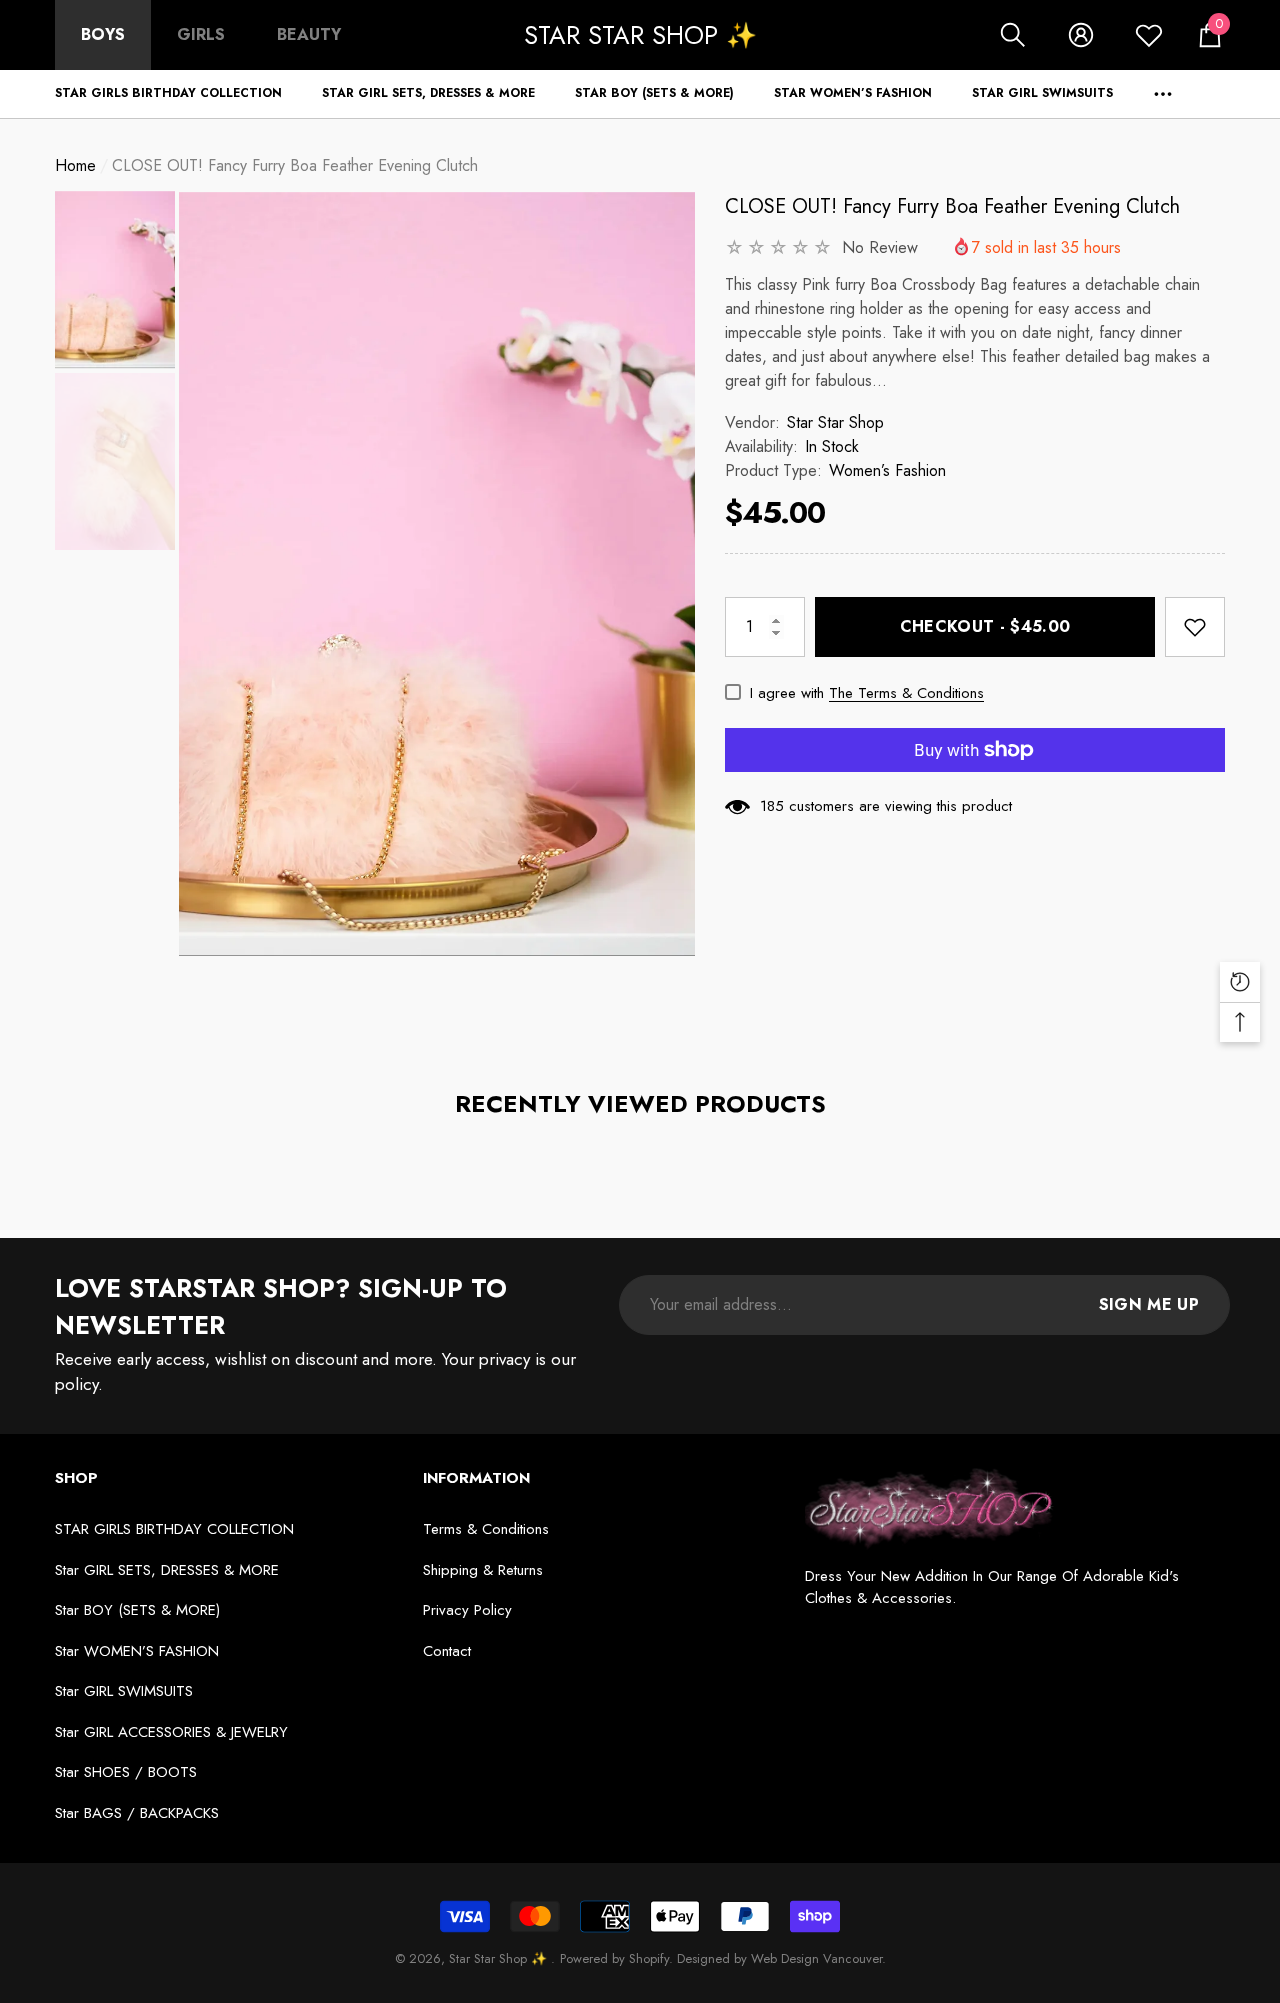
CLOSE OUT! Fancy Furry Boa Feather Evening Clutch (952, 206)
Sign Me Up (1149, 1304)
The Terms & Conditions (906, 693)
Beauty (309, 34)
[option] (437, 574)
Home (75, 165)
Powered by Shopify (614, 1958)
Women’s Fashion (887, 470)
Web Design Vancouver (816, 1958)
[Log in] (1081, 35)
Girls (201, 34)
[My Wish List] (1149, 35)
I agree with (787, 693)
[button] (1013, 35)
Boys (103, 34)
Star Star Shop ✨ (500, 1958)
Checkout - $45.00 (985, 626)
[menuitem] (103, 35)
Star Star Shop (835, 422)
